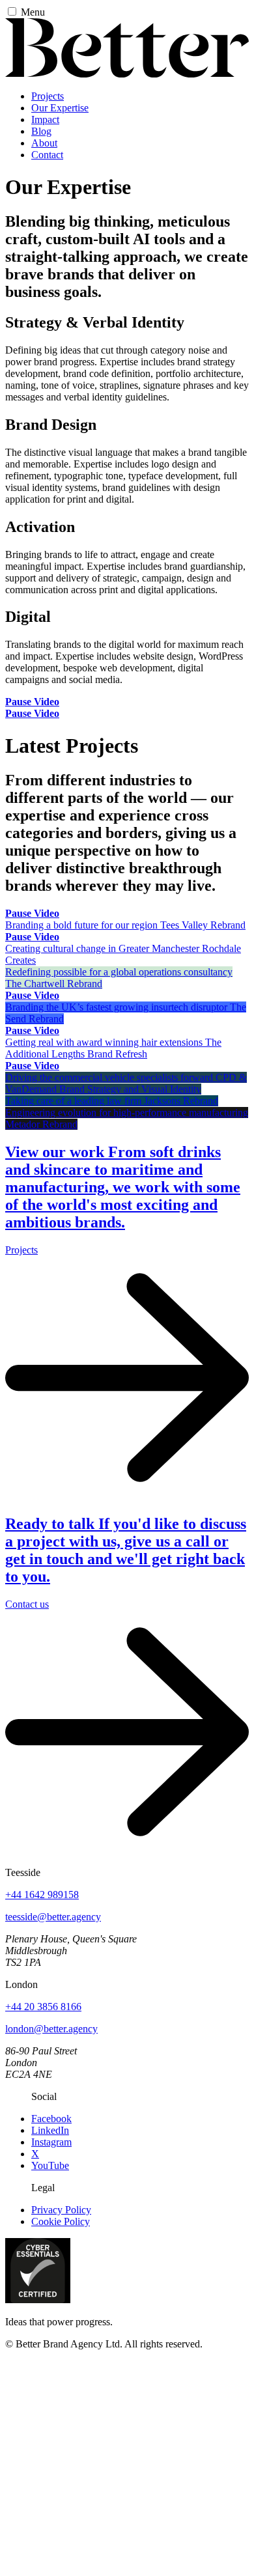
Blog (41, 131)
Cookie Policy (61, 2221)
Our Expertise (60, 108)
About (44, 143)
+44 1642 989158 (42, 1895)
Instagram (51, 2142)
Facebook (51, 2119)
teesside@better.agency (53, 1917)
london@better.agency (51, 2029)
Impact (45, 119)
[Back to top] (127, 2460)
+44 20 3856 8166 (43, 2007)
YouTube (50, 2165)
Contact (47, 155)
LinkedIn (50, 2130)
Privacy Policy (61, 2210)
